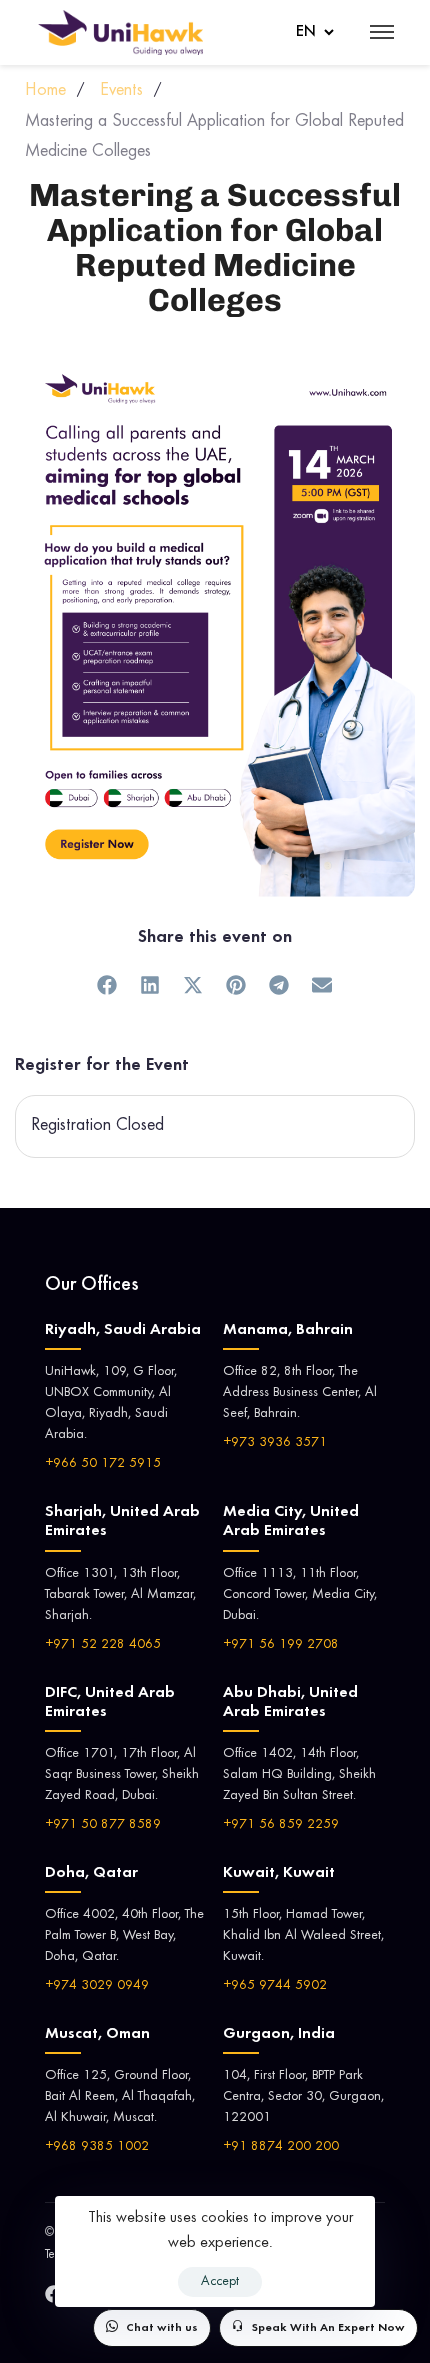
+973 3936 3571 (275, 1443)
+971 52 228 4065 (103, 1645)
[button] (107, 984)
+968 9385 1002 (97, 2147)
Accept (220, 2282)
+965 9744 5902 (275, 1986)
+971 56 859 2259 (281, 1825)
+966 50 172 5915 (103, 1464)
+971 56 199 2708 (281, 1645)
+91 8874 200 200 (281, 2147)
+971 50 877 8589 (103, 1825)
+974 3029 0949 (97, 1986)
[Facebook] (54, 2294)
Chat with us (162, 2328)
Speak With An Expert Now (328, 2328)
